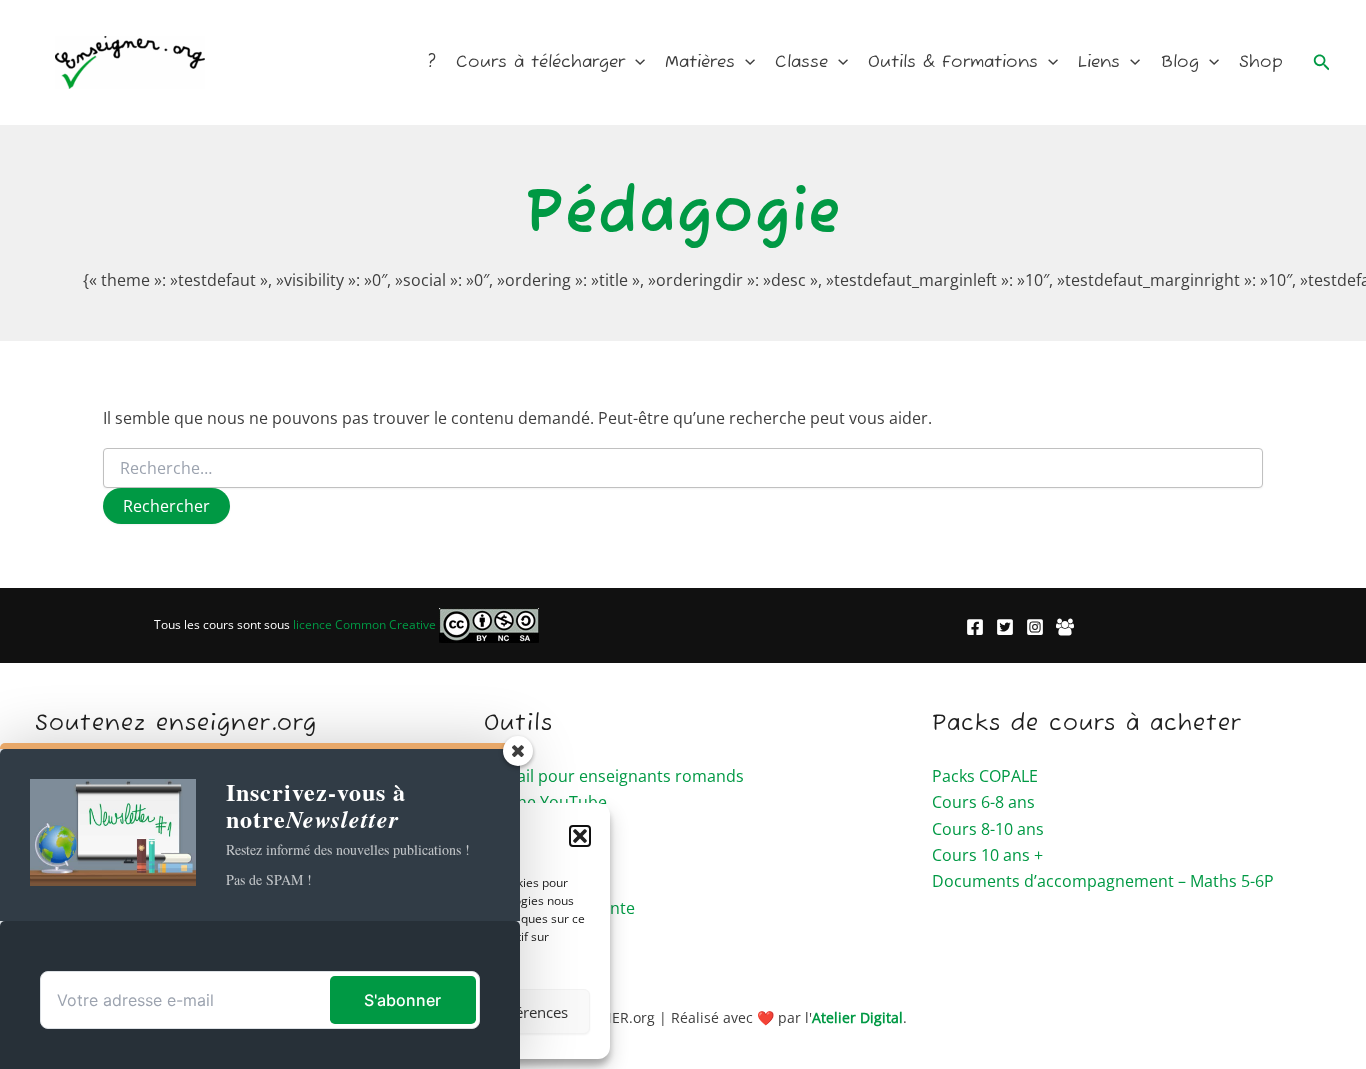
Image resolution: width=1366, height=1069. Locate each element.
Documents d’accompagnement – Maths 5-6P (1103, 881)
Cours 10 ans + (987, 855)
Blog (1180, 62)
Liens (1099, 62)
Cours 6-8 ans (983, 802)
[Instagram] (1035, 627)
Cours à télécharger (540, 62)
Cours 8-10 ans (988, 829)
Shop (1261, 62)
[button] (635, 63)
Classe (801, 62)
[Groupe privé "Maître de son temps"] (1065, 627)
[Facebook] (975, 627)
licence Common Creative (366, 624)
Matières (700, 62)
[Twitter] (1005, 627)
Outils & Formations (953, 62)
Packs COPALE (985, 776)
